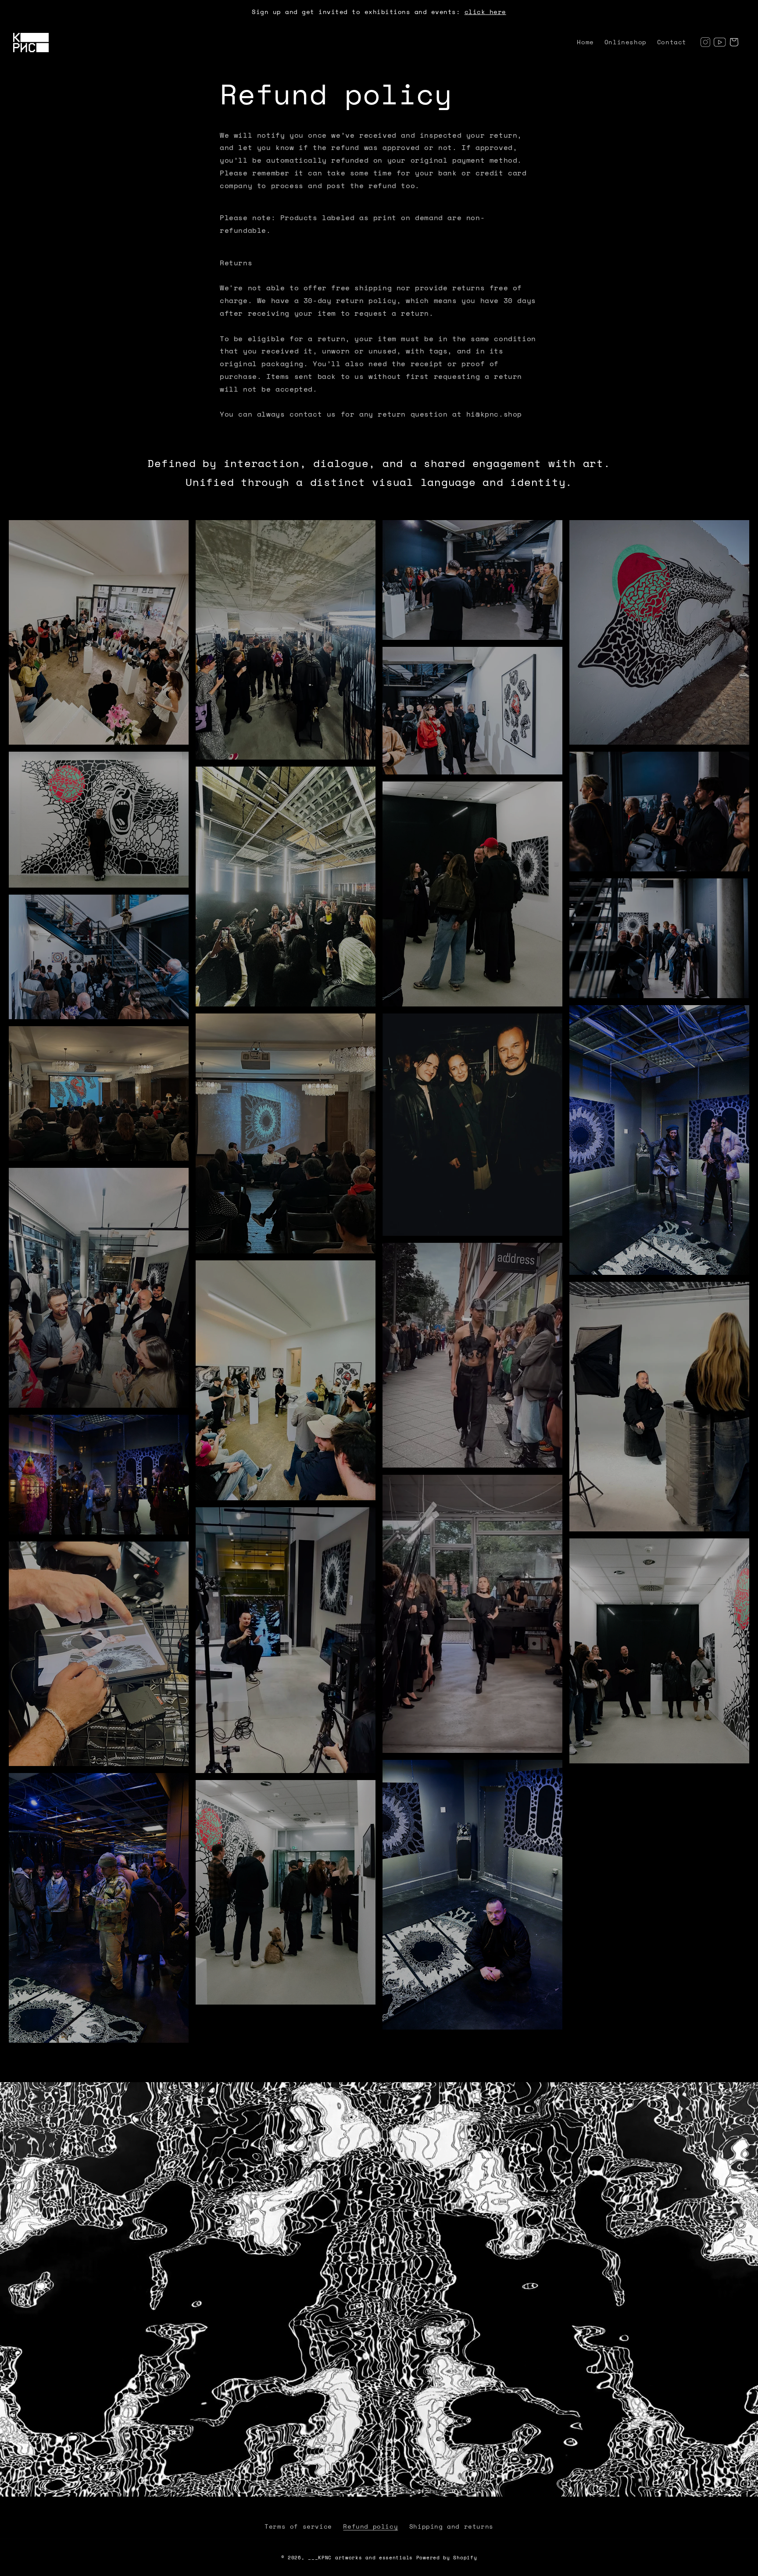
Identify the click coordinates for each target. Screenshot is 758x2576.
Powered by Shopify (447, 2558)
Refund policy (370, 2526)
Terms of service (298, 2526)
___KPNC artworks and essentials (360, 2558)
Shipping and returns (451, 2526)
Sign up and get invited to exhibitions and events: (379, 12)
